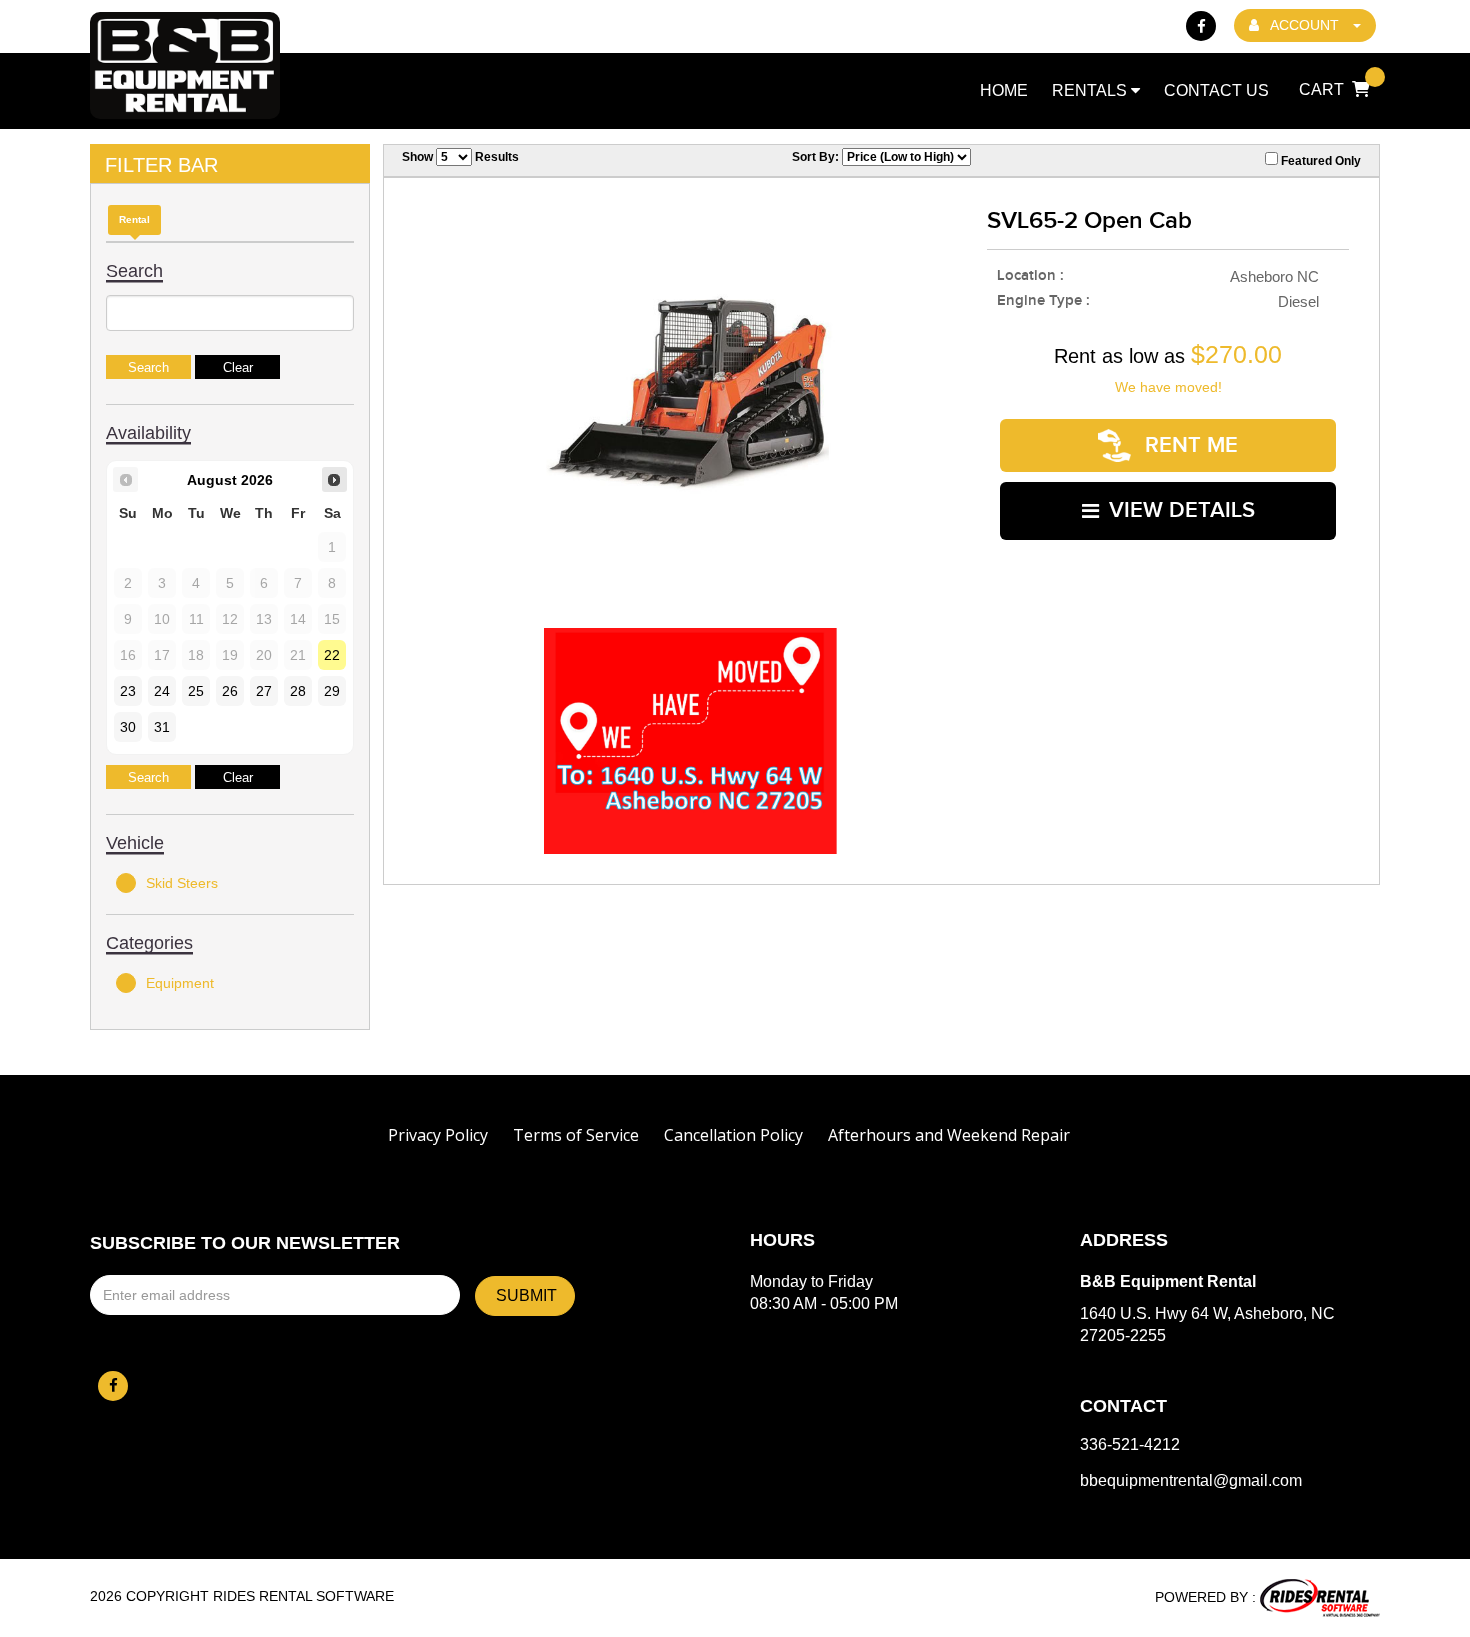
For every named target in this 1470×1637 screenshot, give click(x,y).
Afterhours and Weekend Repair (949, 1135)
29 (332, 691)
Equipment (180, 983)
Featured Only (1319, 161)
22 (332, 655)
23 (128, 691)
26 (230, 691)
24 (162, 691)
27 (264, 691)
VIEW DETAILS (1182, 510)
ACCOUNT (1305, 25)
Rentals (1091, 90)
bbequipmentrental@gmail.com (1191, 1481)
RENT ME (1188, 445)
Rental (134, 219)
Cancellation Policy (733, 1135)
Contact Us (1216, 90)
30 (128, 727)
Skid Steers (182, 883)
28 (298, 691)
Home (1004, 90)
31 (162, 727)
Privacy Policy (438, 1135)
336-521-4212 (1130, 1445)
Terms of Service (576, 1135)
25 (196, 691)
